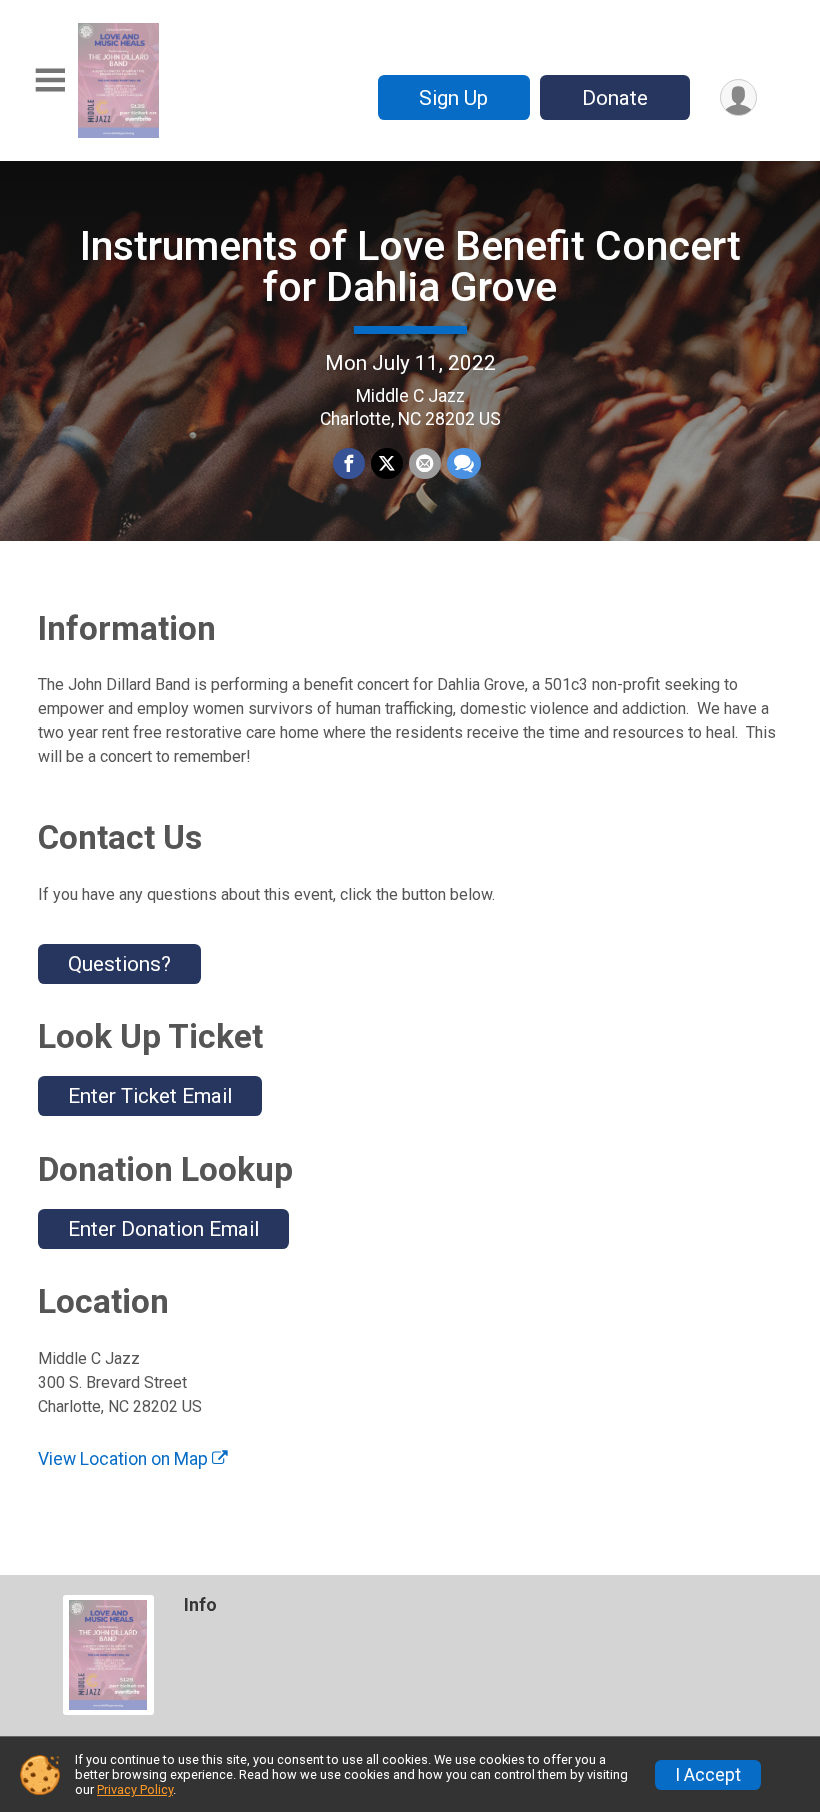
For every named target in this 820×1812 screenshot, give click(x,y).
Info (200, 1605)
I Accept (708, 1775)
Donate (615, 98)
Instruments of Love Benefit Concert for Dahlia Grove (410, 266)
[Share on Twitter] (387, 464)
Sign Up (453, 98)
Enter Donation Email (163, 1229)
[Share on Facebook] (349, 464)
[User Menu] (738, 97)
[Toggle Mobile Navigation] (50, 80)
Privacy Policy (135, 1789)
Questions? (119, 964)
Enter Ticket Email (150, 1096)
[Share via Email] (425, 464)
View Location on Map (125, 1459)
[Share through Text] (464, 464)
